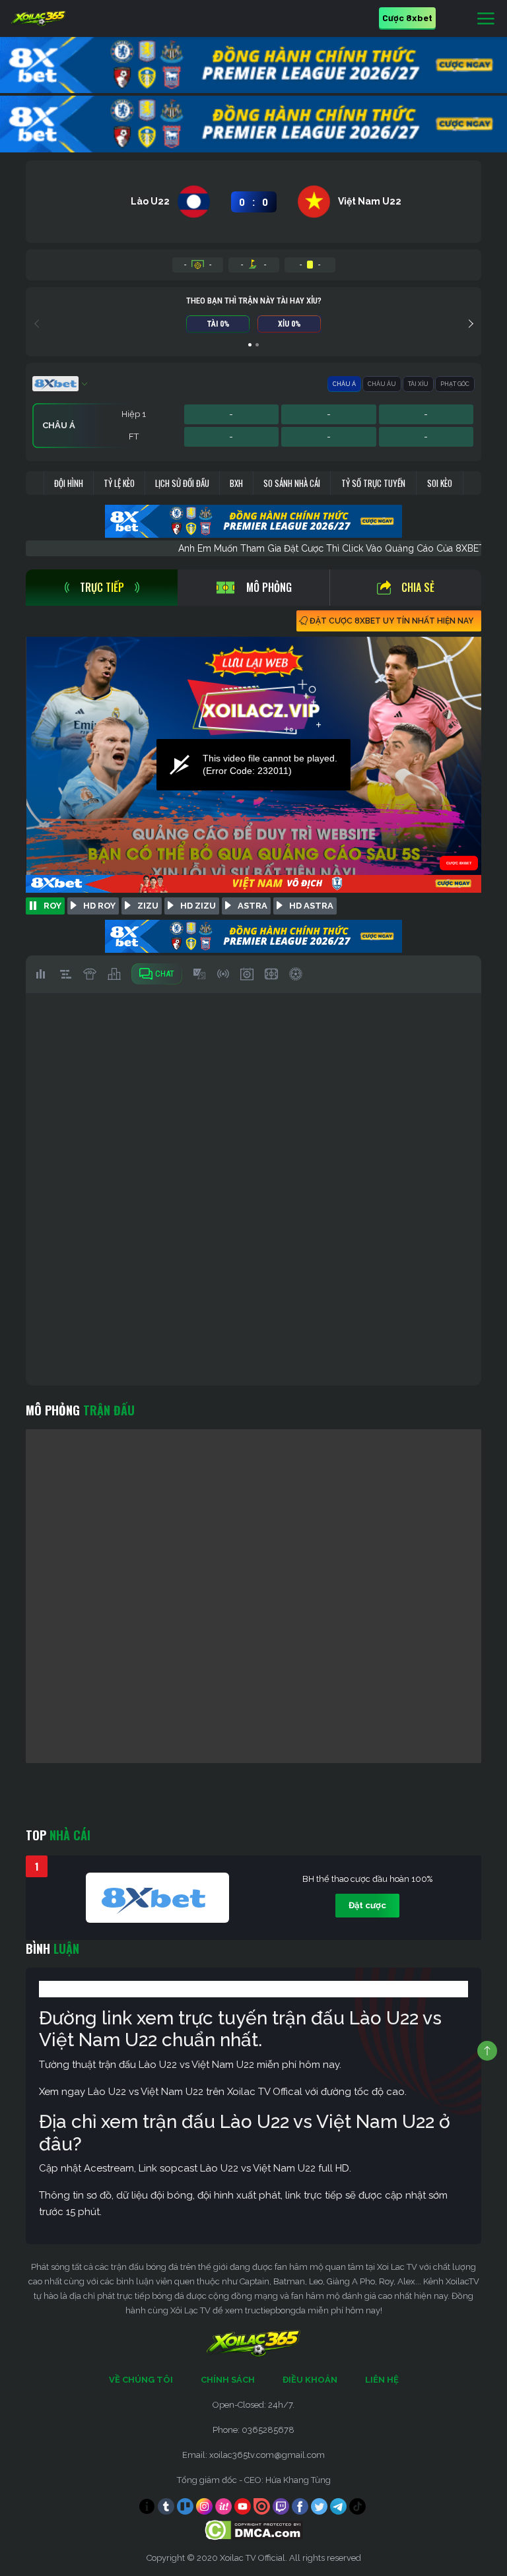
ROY (52, 906)
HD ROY (99, 906)
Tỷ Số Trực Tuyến (373, 483)
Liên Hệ (382, 2380)
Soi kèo (440, 483)
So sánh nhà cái (292, 483)
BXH (236, 483)
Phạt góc (455, 384)
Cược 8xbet (407, 17)
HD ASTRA (311, 906)
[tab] (102, 588)
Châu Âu (382, 384)
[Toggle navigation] (486, 19)
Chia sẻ (418, 587)
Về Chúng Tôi (141, 2380)
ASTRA (253, 906)
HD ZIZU (198, 906)
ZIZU (148, 906)
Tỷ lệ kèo (119, 483)
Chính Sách (228, 2380)
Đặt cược (367, 1905)
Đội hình (69, 483)
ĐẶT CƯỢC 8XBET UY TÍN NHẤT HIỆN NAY (391, 621)
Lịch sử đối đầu (182, 483)
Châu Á (344, 384)
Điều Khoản (310, 2380)
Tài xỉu (418, 384)
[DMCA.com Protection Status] (254, 2529)
